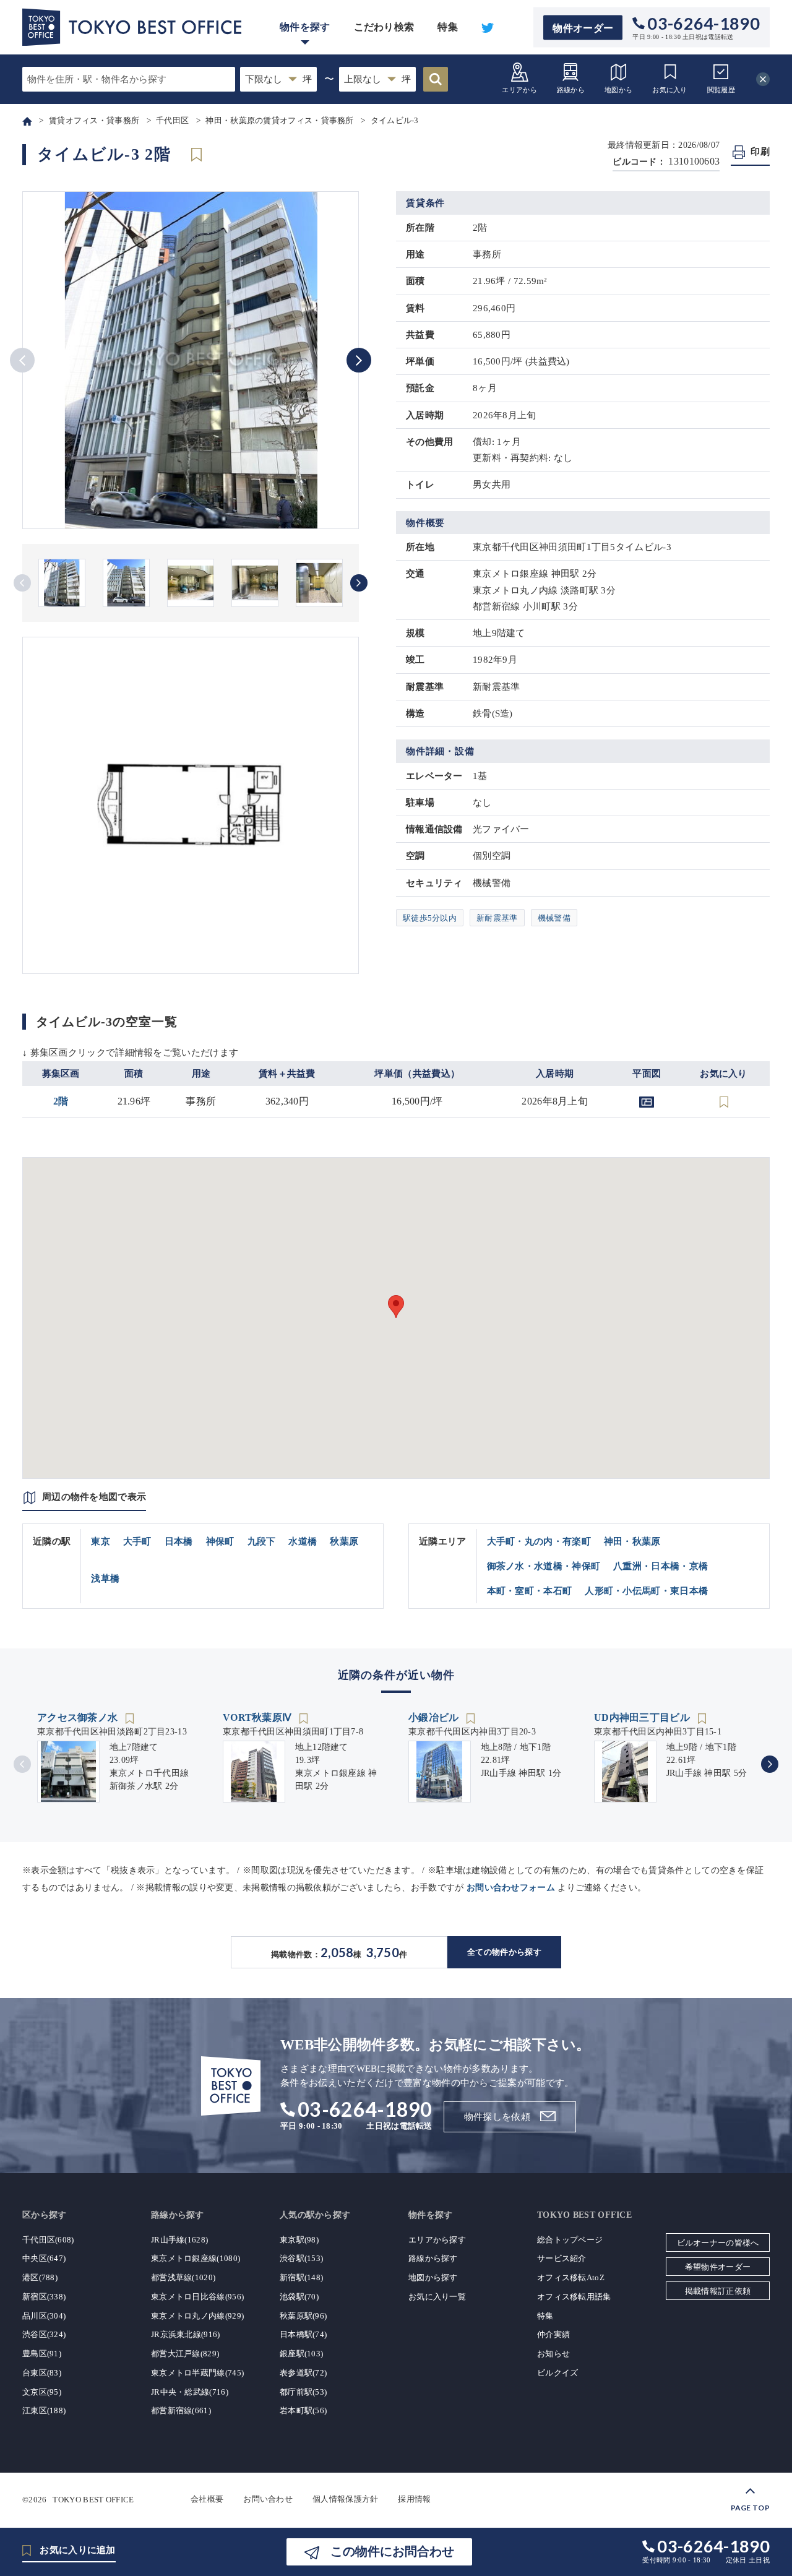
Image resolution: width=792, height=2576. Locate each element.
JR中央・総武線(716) (190, 2392)
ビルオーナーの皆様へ (718, 2243)
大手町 (137, 1541)
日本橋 (179, 1541)
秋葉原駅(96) (303, 2316)
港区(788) (40, 2277)
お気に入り (670, 90)
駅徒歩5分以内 (430, 918)
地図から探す (433, 2277)
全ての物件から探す (504, 1952)
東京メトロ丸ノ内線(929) (197, 2316)
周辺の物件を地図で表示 (94, 1497)
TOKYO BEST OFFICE (93, 2499)
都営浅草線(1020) (183, 2277)
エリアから (519, 90)
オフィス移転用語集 (574, 2297)
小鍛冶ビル (435, 1717)
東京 (101, 1541)
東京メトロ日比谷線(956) (197, 2297)
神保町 (220, 1541)
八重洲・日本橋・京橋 (661, 1566)
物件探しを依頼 (497, 2117)
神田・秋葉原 (632, 1541)
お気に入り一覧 (437, 2297)
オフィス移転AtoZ (571, 2277)
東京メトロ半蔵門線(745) (197, 2373)
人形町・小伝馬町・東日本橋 (646, 1591)
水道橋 (303, 1541)
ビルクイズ (558, 2373)
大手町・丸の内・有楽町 (539, 1541)
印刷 (760, 152)
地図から (618, 90)
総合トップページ (570, 2240)
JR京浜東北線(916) (186, 2334)
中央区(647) (44, 2258)
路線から (571, 90)
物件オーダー (583, 28)
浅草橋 (105, 1579)
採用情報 (414, 2499)
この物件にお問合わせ (392, 2551)
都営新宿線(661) (181, 2410)
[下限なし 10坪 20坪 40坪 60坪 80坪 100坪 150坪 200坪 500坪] (278, 79)
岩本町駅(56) (303, 2410)
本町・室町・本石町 (530, 1591)
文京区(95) (42, 2392)
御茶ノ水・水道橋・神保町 (544, 1566)
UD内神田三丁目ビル (643, 1717)
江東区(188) (44, 2410)
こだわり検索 (384, 27)
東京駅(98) (299, 2240)
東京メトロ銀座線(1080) (196, 2258)
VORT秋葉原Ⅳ (259, 1717)
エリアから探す (437, 2240)
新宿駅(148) (301, 2277)
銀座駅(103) (301, 2354)
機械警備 (554, 918)
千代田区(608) (48, 2240)
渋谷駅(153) (301, 2258)
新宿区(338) (44, 2297)
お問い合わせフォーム (511, 1888)
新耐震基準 (497, 918)
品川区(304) (44, 2316)
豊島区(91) (42, 2354)
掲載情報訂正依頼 (718, 2291)
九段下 (262, 1541)
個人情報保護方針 (345, 2499)
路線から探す (433, 2258)
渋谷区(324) (44, 2334)
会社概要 (207, 2499)
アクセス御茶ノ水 (79, 1717)
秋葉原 (344, 1541)
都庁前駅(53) (303, 2392)
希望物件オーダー (718, 2267)
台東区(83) (42, 2373)
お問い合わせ (268, 2499)
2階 (61, 1101)
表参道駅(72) (303, 2373)
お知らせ (553, 2354)
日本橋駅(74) (303, 2334)
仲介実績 (553, 2334)
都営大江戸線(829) (185, 2354)
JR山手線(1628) (179, 2240)
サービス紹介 (562, 2258)
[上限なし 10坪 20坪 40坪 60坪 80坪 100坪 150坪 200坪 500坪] (377, 79)
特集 (448, 27)
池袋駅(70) (299, 2297)
